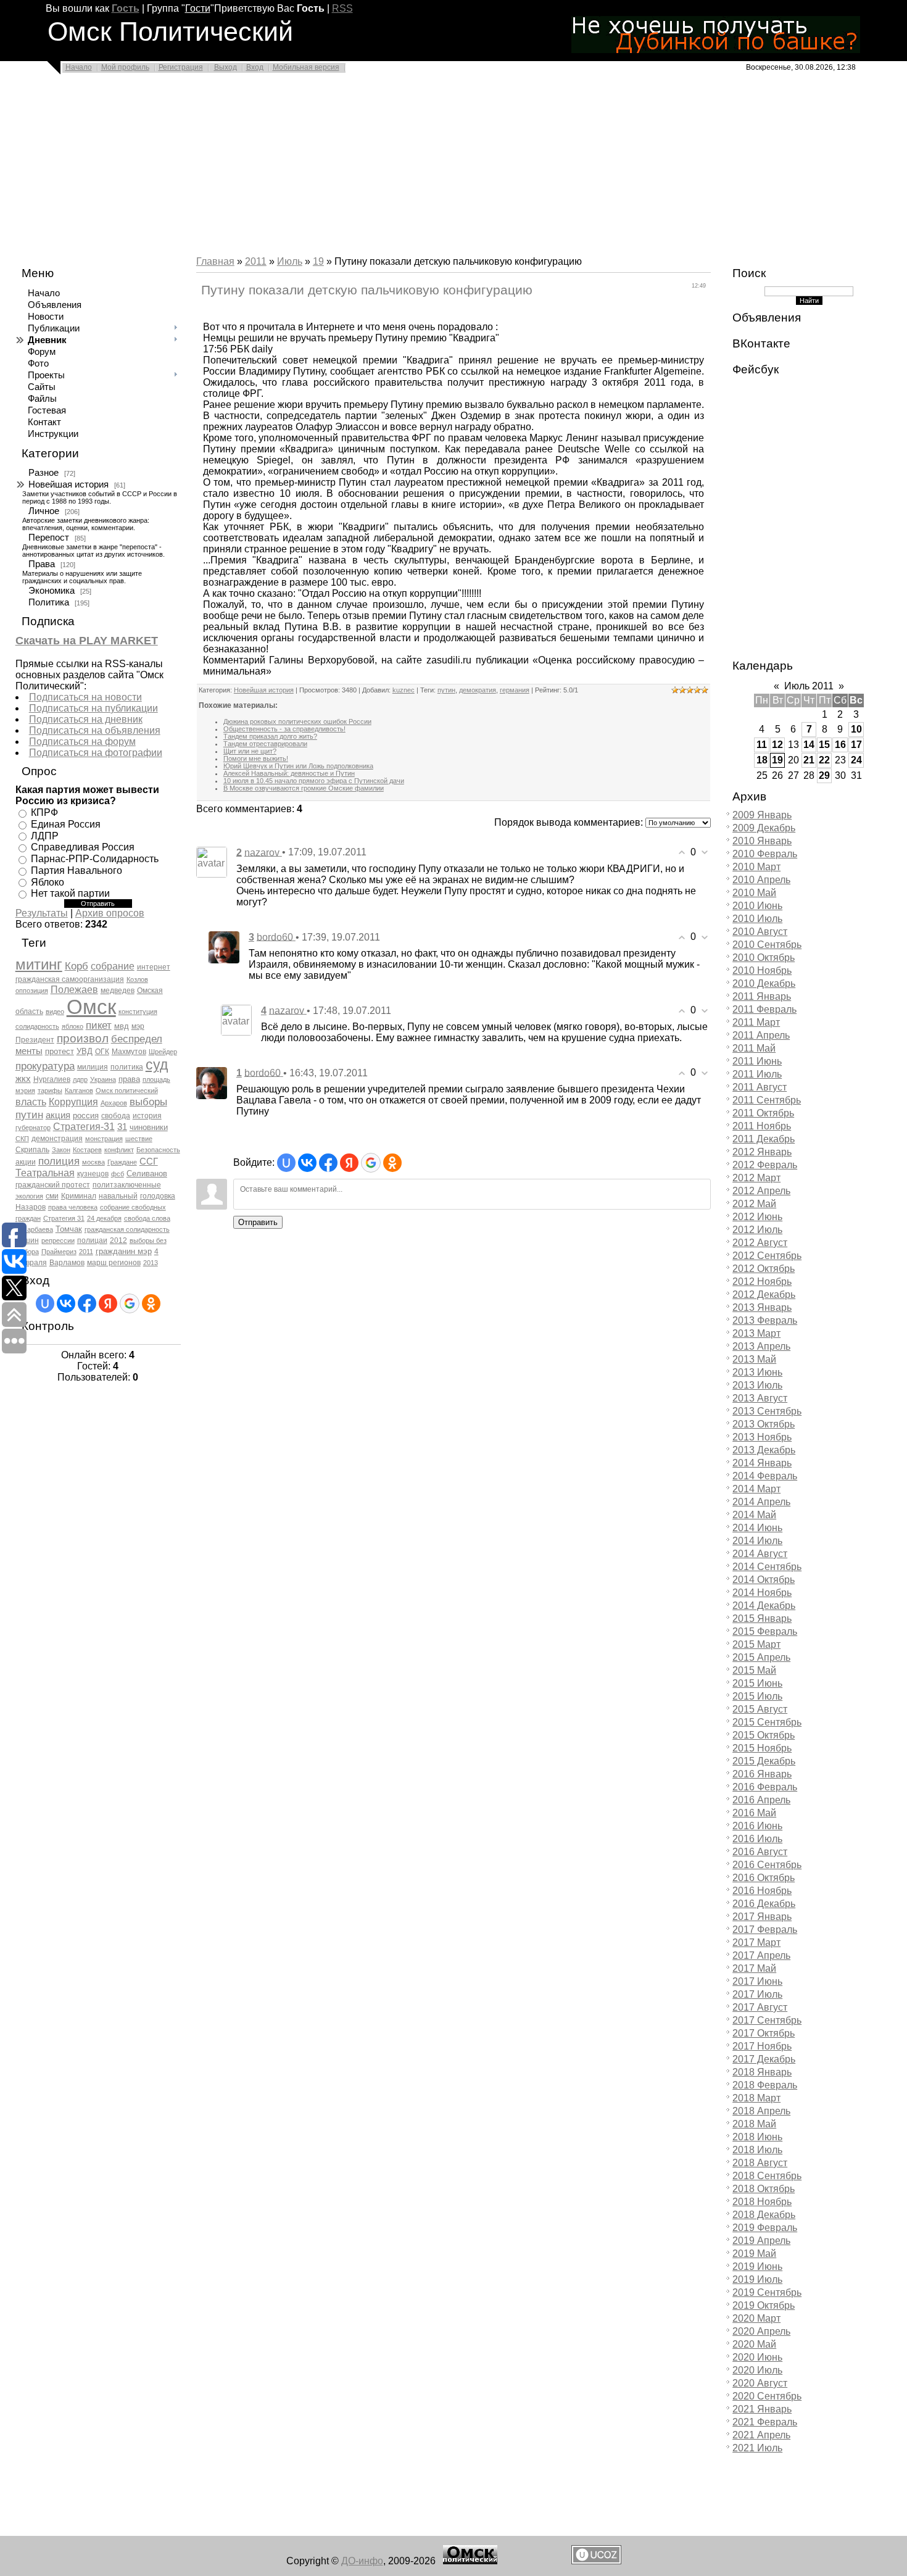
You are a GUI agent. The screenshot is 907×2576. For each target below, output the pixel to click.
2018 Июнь (757, 2137)
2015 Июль (757, 1696)
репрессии (58, 1240)
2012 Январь (762, 1152)
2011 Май (754, 1048)
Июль (290, 261)
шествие (139, 1139)
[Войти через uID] (45, 1303)
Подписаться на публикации (93, 708)
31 (122, 1127)
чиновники (149, 1127)
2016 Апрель (761, 1800)
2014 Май (754, 1515)
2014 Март (756, 1489)
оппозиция (32, 991)
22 (824, 760)
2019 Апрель (761, 2241)
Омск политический (127, 1091)
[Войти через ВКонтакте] (66, 1303)
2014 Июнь (757, 1528)
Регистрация (181, 67)
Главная (215, 261)
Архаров (114, 1103)
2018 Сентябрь (767, 2176)
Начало (79, 67)
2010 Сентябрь (767, 945)
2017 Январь (762, 1917)
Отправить (258, 1222)
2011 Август (760, 1087)
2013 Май (754, 1359)
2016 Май (754, 1813)
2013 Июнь (757, 1372)
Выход (226, 67)
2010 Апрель (761, 880)
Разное (43, 473)
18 (762, 760)
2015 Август (760, 1709)
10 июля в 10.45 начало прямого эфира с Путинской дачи (314, 781)
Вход (255, 67)
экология (29, 1196)
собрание (113, 966)
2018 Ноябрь (762, 2202)
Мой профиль (125, 67)
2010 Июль (757, 919)
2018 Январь (762, 2072)
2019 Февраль (765, 2228)
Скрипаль (32, 1150)
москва (93, 1162)
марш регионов (114, 1263)
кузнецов (93, 1174)
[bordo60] (224, 946)
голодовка (158, 1196)
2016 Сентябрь (767, 1865)
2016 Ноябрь (762, 1891)
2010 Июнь (757, 906)
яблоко (72, 1026)
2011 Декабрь (764, 1139)
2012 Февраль (765, 1165)
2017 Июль (757, 1994)
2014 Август (760, 1554)
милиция (93, 1067)
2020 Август (760, 2383)
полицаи (92, 1240)
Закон (61, 1150)
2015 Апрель (761, 1657)
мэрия (25, 1091)
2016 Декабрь (764, 1904)
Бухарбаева (34, 1229)
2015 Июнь (757, 1683)
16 (840, 745)
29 (824, 775)
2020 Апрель (761, 2331)
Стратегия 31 (64, 1218)
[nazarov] (212, 861)
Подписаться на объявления (95, 730)
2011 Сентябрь (767, 1100)
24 (856, 760)
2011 (86, 1252)
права (129, 1079)
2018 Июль (757, 2150)
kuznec (404, 690)
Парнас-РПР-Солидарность (95, 859)
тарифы (50, 1091)
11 (762, 745)
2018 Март (756, 2098)
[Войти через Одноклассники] (151, 1303)
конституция (138, 1012)
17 (856, 745)
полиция (59, 1161)
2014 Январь (762, 1463)
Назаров (31, 1207)
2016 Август (760, 1852)
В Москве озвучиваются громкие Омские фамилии (304, 788)
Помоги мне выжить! (256, 758)
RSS (342, 8)
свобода (116, 1116)
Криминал (79, 1196)
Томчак (69, 1229)
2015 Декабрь (764, 1761)
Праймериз (59, 1252)
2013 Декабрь (764, 1450)
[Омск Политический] (470, 2561)
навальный (118, 1196)
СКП (22, 1139)
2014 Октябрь (764, 1580)
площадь (156, 1079)
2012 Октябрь (764, 1269)
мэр (138, 1026)
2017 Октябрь (764, 2033)
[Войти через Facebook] (87, 1303)
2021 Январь (762, 2409)
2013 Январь (762, 1307)
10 (856, 729)
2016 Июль (757, 1839)
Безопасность (158, 1150)
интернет (154, 967)
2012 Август (760, 1243)
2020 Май (754, 2344)
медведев (118, 991)
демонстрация (57, 1139)
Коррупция (73, 1102)
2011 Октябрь (763, 1113)
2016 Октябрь (764, 1878)
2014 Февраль (765, 1476)
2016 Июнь (757, 1826)
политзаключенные (127, 1185)
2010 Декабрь (764, 983)
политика (127, 1067)
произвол (83, 1038)
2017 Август (760, 2007)
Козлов (137, 979)
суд (157, 1065)
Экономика (52, 591)
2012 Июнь (757, 1217)
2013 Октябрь (764, 1424)
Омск (91, 1007)
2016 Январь (762, 1774)
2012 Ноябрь (762, 1282)
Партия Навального (77, 870)
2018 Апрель (761, 2111)
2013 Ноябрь (762, 1437)
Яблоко (48, 882)
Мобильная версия (306, 67)
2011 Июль (757, 1074)
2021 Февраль (765, 2422)
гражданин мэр (124, 1251)
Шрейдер (163, 1052)
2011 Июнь (757, 1061)
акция (58, 1115)
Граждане (122, 1162)
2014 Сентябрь (767, 1567)
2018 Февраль (765, 2085)
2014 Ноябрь (762, 1593)
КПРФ (44, 812)
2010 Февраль (765, 854)
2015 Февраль (765, 1631)
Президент (35, 1040)
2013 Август (760, 1398)
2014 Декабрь (764, 1606)
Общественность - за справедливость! (284, 729)
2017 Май (754, 1968)
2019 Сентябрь (767, 2292)
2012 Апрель (761, 1191)
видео (55, 1012)
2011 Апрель (761, 1035)
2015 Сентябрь (767, 1722)
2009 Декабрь (764, 828)
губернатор (33, 1128)
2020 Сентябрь (767, 2396)
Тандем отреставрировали (265, 744)
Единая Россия (66, 824)
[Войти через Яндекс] (108, 1303)
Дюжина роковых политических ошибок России (297, 721)
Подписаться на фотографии (96, 753)
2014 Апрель (761, 1502)
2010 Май (754, 893)
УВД (85, 1051)
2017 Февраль (765, 1930)
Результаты (42, 913)
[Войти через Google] (130, 1303)
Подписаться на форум (82, 742)
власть (31, 1102)
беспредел (137, 1039)
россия (86, 1116)
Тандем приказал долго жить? (270, 736)
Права (42, 564)
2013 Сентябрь (767, 1411)
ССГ (149, 1161)
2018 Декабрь (764, 2215)
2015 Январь (762, 1618)
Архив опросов (110, 913)
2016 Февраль (765, 1787)
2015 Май (754, 1670)
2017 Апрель (761, 1955)
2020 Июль (757, 2370)
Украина (103, 1079)
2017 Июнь (757, 1981)
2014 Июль (757, 1541)
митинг (39, 964)
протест (60, 1051)
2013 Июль (757, 1385)
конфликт (119, 1150)
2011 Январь (762, 996)
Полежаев (74, 990)
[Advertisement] (370, 168)
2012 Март (756, 1178)
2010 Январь (762, 841)
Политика (49, 602)
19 (318, 261)
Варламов (67, 1263)
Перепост (49, 538)
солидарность (37, 1026)
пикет (99, 1025)
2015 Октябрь (764, 1735)
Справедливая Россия (83, 847)
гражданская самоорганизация (70, 979)
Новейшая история (68, 484)
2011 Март (756, 1022)
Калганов (79, 1091)
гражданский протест (53, 1185)
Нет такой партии (70, 893)
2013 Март (756, 1333)
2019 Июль (757, 2279)
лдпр (80, 1079)
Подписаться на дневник (86, 719)
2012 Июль (757, 1230)
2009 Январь (762, 815)
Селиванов (147, 1174)
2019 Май (754, 2254)
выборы (148, 1102)
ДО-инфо (362, 2561)
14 (809, 745)
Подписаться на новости (85, 697)
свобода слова (147, 1218)
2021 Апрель (761, 2435)
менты (29, 1051)
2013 (151, 1263)
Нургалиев (52, 1079)
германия (515, 690)
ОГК (102, 1052)
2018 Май (754, 2124)
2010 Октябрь (764, 958)
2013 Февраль (765, 1320)
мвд (122, 1026)
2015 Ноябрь (762, 1748)
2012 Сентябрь (767, 1256)
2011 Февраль (764, 1009)
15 (824, 745)
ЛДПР (45, 835)
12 (777, 745)
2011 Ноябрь (762, 1126)
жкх (23, 1079)
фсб (118, 1174)
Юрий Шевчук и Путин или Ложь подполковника (298, 766)
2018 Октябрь (764, 2189)
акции (26, 1162)
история (147, 1116)
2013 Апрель (761, 1346)
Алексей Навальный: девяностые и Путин (289, 773)
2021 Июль (757, 2448)
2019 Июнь (757, 2266)
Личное (44, 511)
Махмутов (129, 1052)
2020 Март (756, 2318)
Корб (77, 966)
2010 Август (760, 932)
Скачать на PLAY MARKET (87, 641)
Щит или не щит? (250, 751)
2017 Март (756, 1942)
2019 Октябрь (764, 2305)
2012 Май (754, 1204)
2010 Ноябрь (762, 970)
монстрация (104, 1139)
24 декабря (104, 1218)
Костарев (87, 1150)
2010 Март (756, 867)
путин (29, 1115)
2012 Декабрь (764, 1294)
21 (809, 760)
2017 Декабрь (764, 2059)
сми (52, 1196)
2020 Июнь (757, 2357)
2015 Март (756, 1644)
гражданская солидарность (127, 1229)
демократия (478, 690)
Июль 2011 (809, 686)
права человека (73, 1207)
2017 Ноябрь (762, 2046)
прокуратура (45, 1066)
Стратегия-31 (84, 1127)
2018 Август (760, 2163)
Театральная (45, 1173)
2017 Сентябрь (767, 2020)
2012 (118, 1240)
